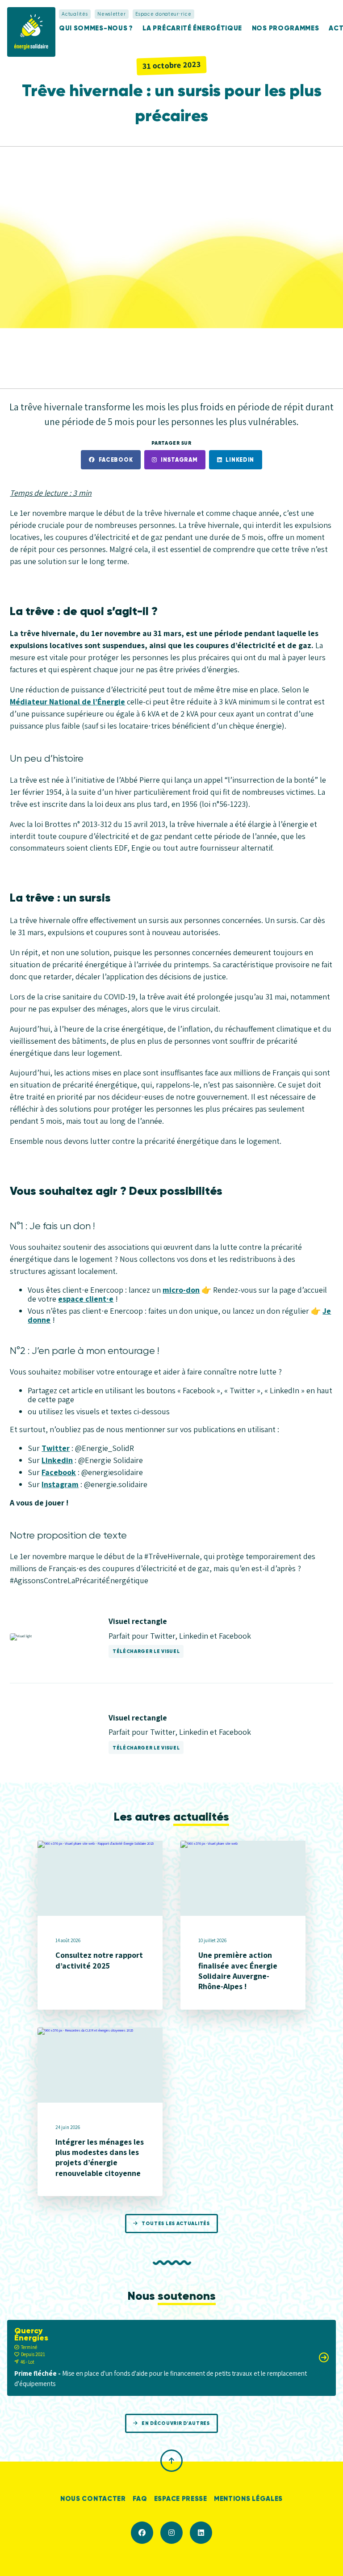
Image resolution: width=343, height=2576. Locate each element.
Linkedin (240, 460)
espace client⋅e (86, 1299)
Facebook (116, 460)
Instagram (179, 460)
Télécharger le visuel (146, 1651)
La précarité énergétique (192, 28)
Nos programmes (286, 28)
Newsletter (111, 14)
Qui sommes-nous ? (96, 28)
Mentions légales (248, 2498)
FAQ (140, 2498)
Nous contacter (93, 2498)
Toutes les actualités (176, 2223)
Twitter (56, 1448)
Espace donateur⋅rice (163, 14)
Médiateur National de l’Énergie (67, 702)
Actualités (75, 14)
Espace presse (181, 2498)
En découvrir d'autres (176, 2423)
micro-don (181, 1290)
